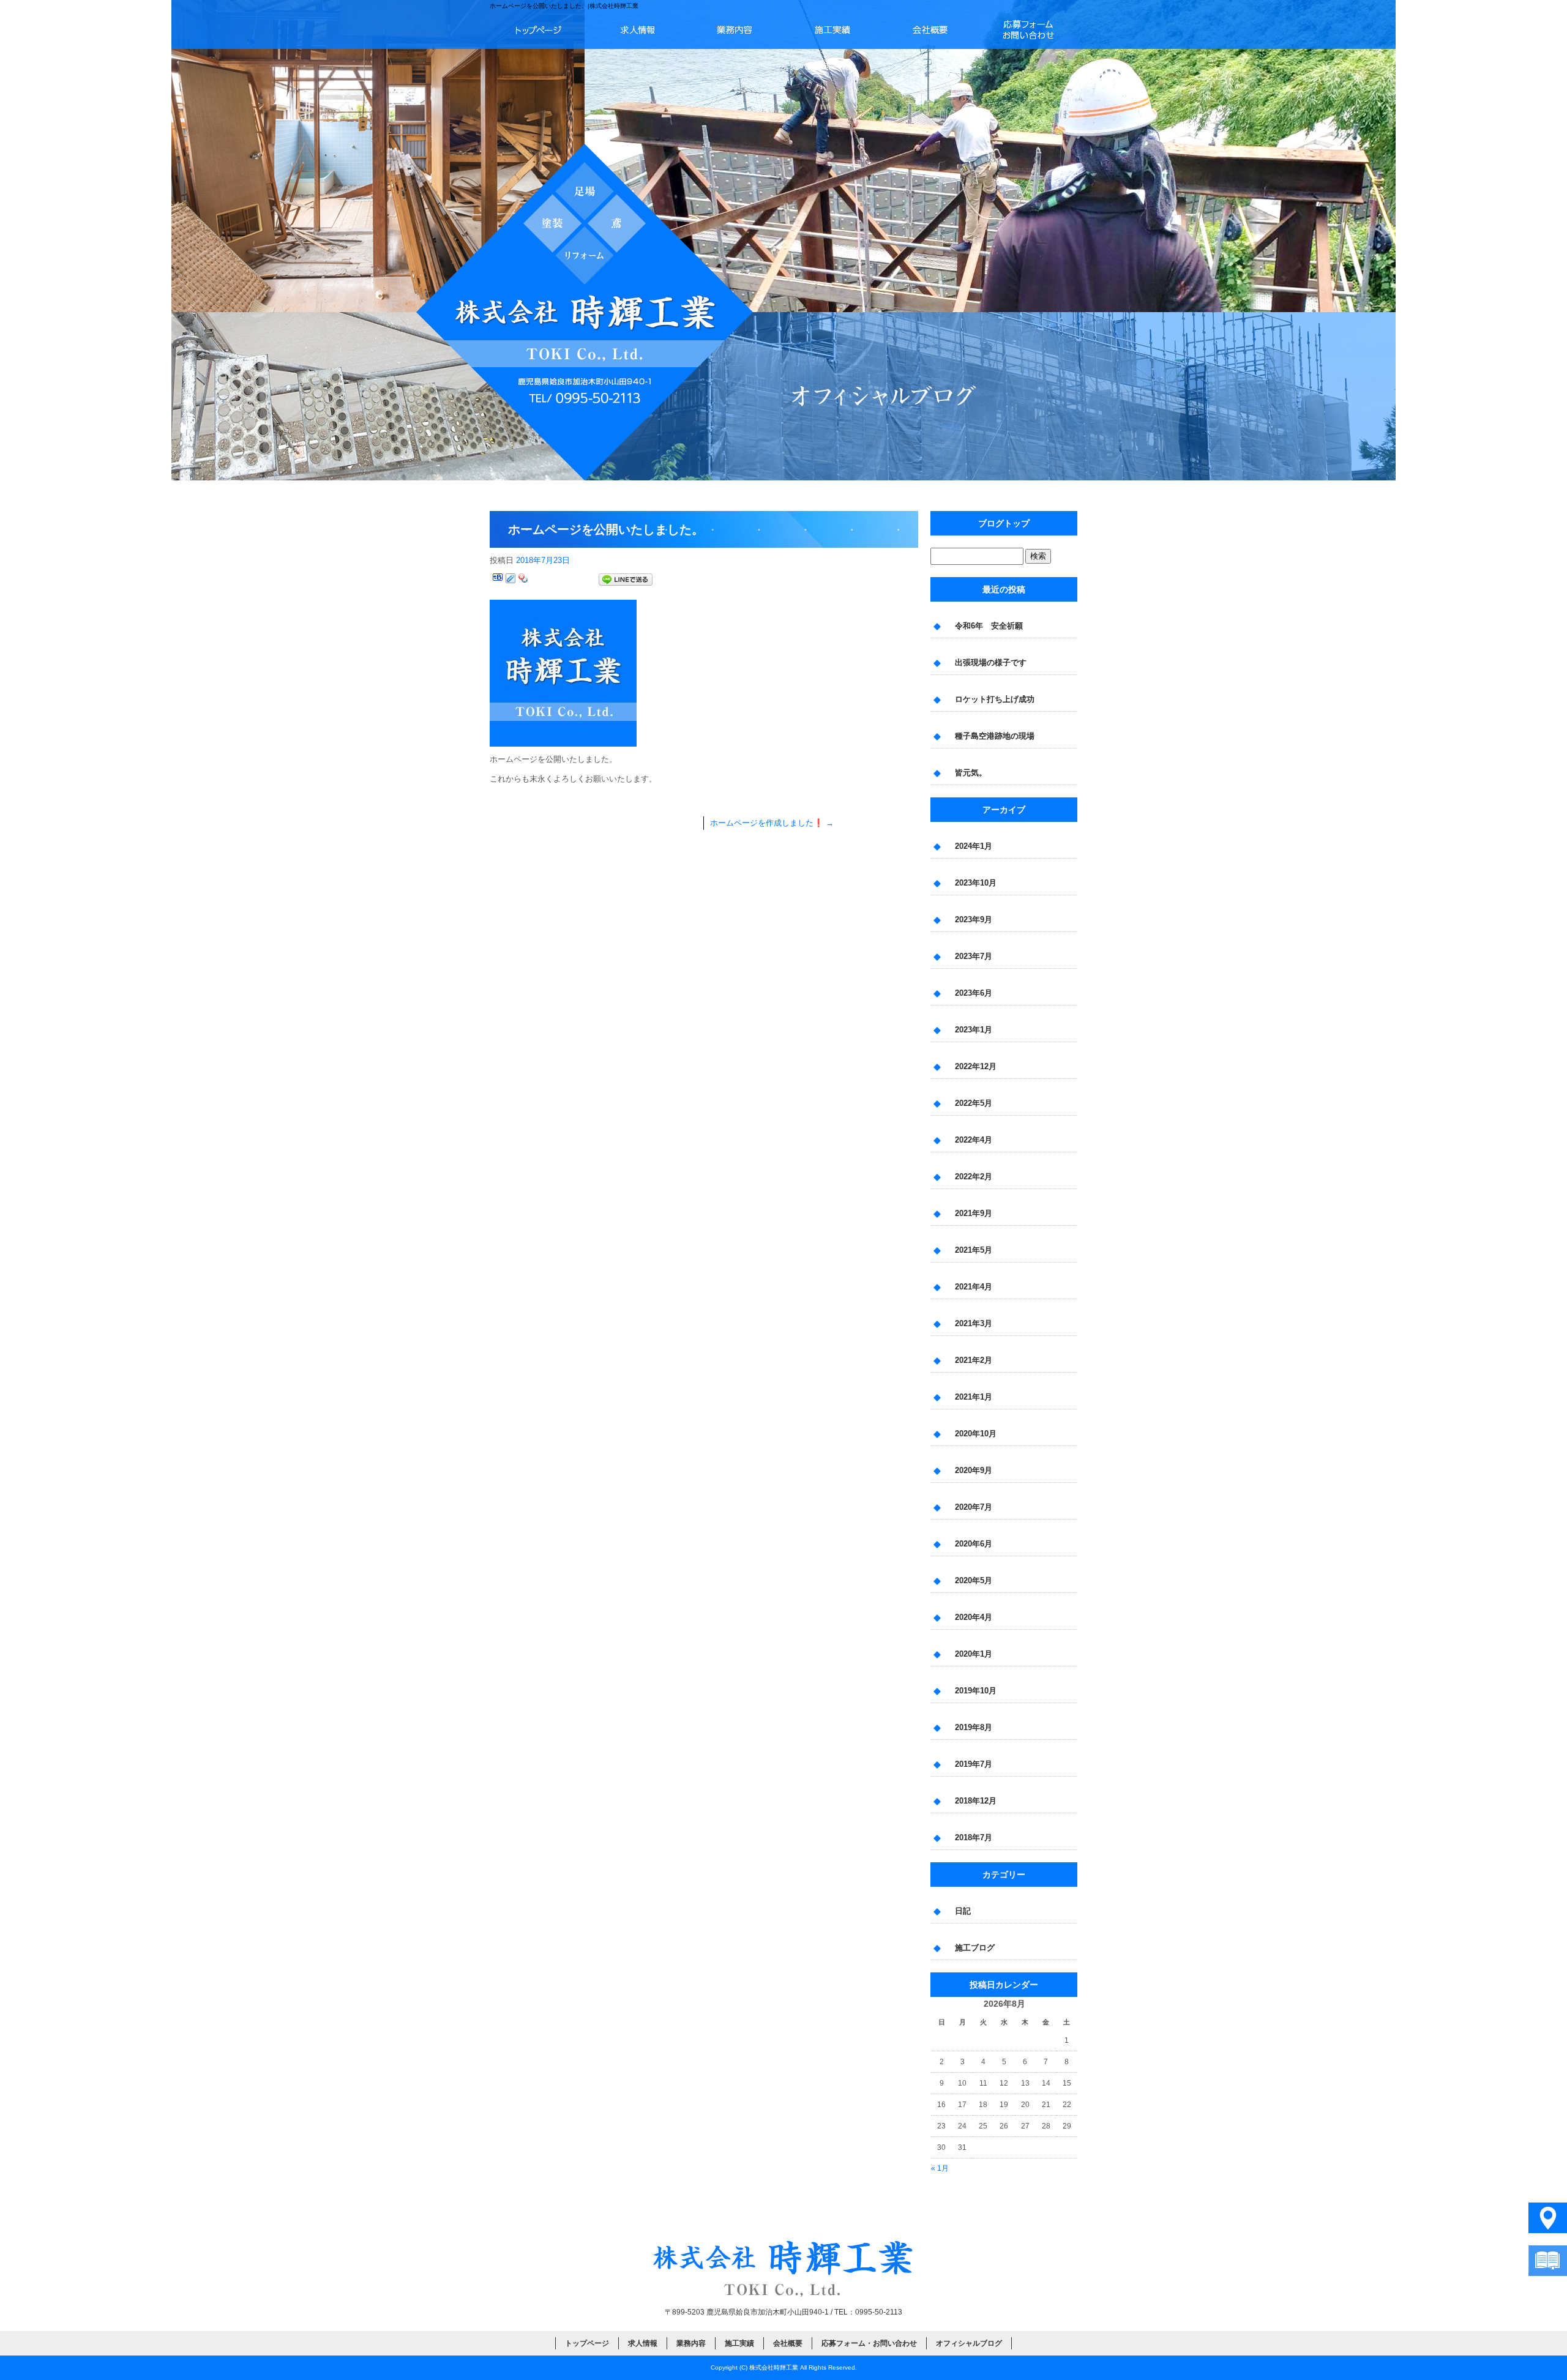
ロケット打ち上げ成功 (995, 699)
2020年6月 (974, 1544)
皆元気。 (971, 773)
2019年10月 (976, 1691)
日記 (963, 1911)
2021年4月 (974, 1287)
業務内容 (735, 29)
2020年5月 (974, 1580)
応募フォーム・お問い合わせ (1028, 29)
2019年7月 (974, 1764)
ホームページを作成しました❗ (772, 823)
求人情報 (637, 29)
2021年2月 (974, 1360)
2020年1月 (974, 1654)
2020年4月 (974, 1617)
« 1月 (940, 2168)
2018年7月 (974, 1837)
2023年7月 (974, 956)
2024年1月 (974, 846)
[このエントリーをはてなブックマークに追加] (498, 580)
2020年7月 (974, 1507)
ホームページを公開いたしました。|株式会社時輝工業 (564, 6)
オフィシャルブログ (969, 2343)
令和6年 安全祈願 (989, 626)
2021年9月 (974, 1213)
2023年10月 (976, 883)
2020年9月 (974, 1470)
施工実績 (832, 29)
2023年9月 (974, 920)
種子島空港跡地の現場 (995, 736)
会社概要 (930, 29)
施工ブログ (975, 1948)
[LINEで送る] (626, 580)
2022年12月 (976, 1066)
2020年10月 (976, 1434)
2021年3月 (974, 1323)
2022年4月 (974, 1140)
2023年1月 (974, 1030)
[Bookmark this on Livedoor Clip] (510, 580)
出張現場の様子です (991, 662)
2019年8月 (974, 1727)
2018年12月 (976, 1801)
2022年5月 (974, 1103)
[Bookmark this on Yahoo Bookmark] (523, 580)
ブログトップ (1004, 523)
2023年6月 (974, 993)
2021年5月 (974, 1250)
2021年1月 (974, 1397)
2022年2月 (974, 1177)
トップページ (539, 29)
